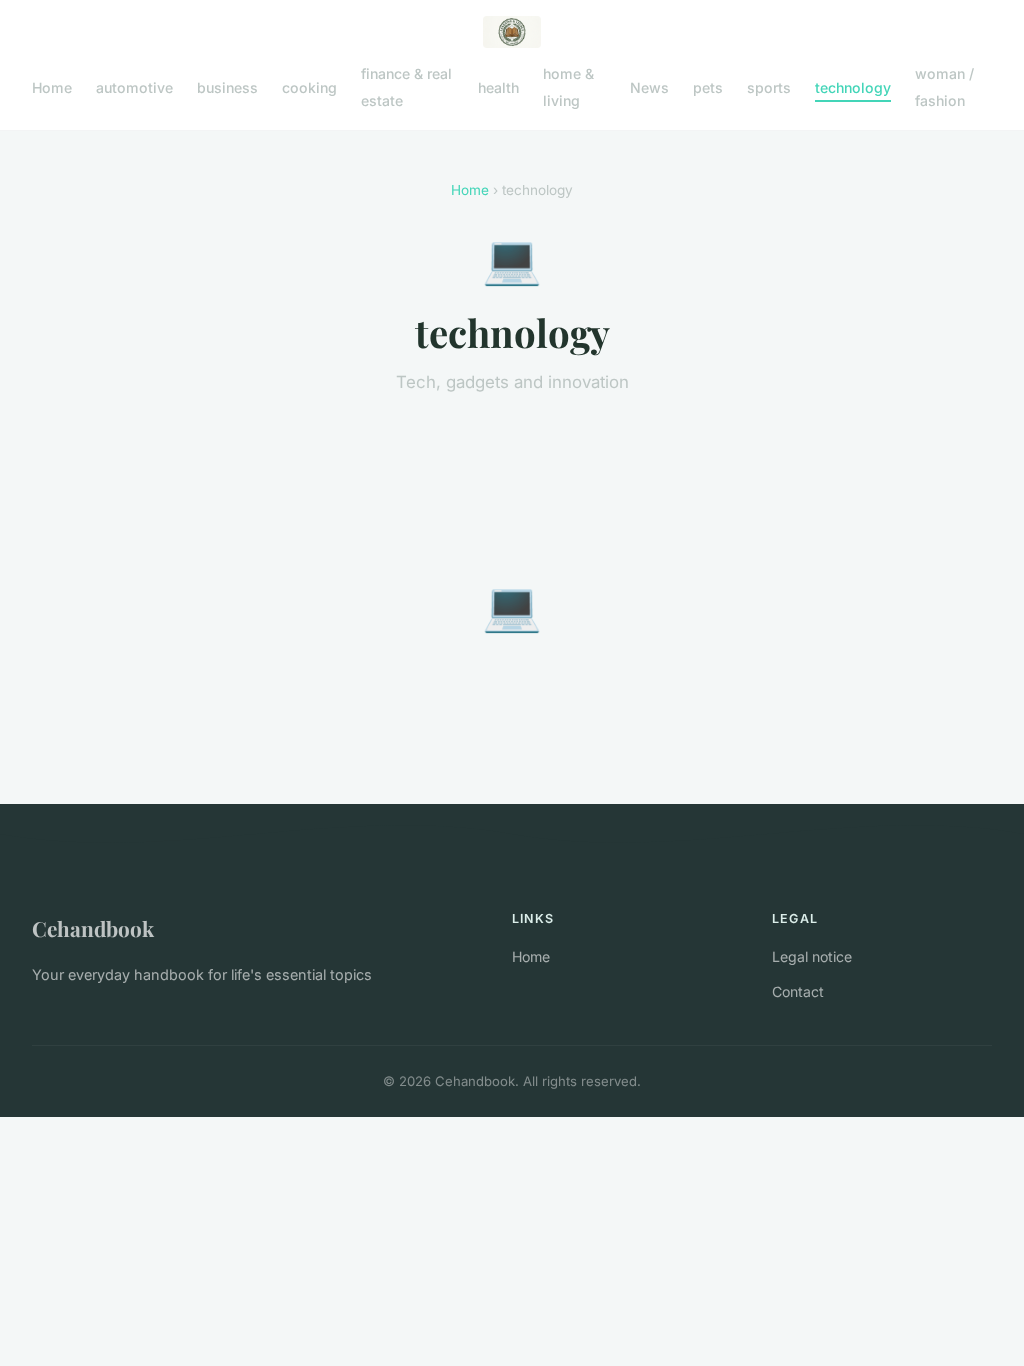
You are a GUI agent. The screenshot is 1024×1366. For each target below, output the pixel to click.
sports (769, 87)
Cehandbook (93, 928)
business (227, 87)
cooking (309, 87)
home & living (568, 87)
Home (52, 87)
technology (853, 87)
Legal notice (812, 956)
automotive (134, 87)
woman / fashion (944, 87)
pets (708, 87)
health (498, 87)
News (649, 87)
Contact (798, 991)
